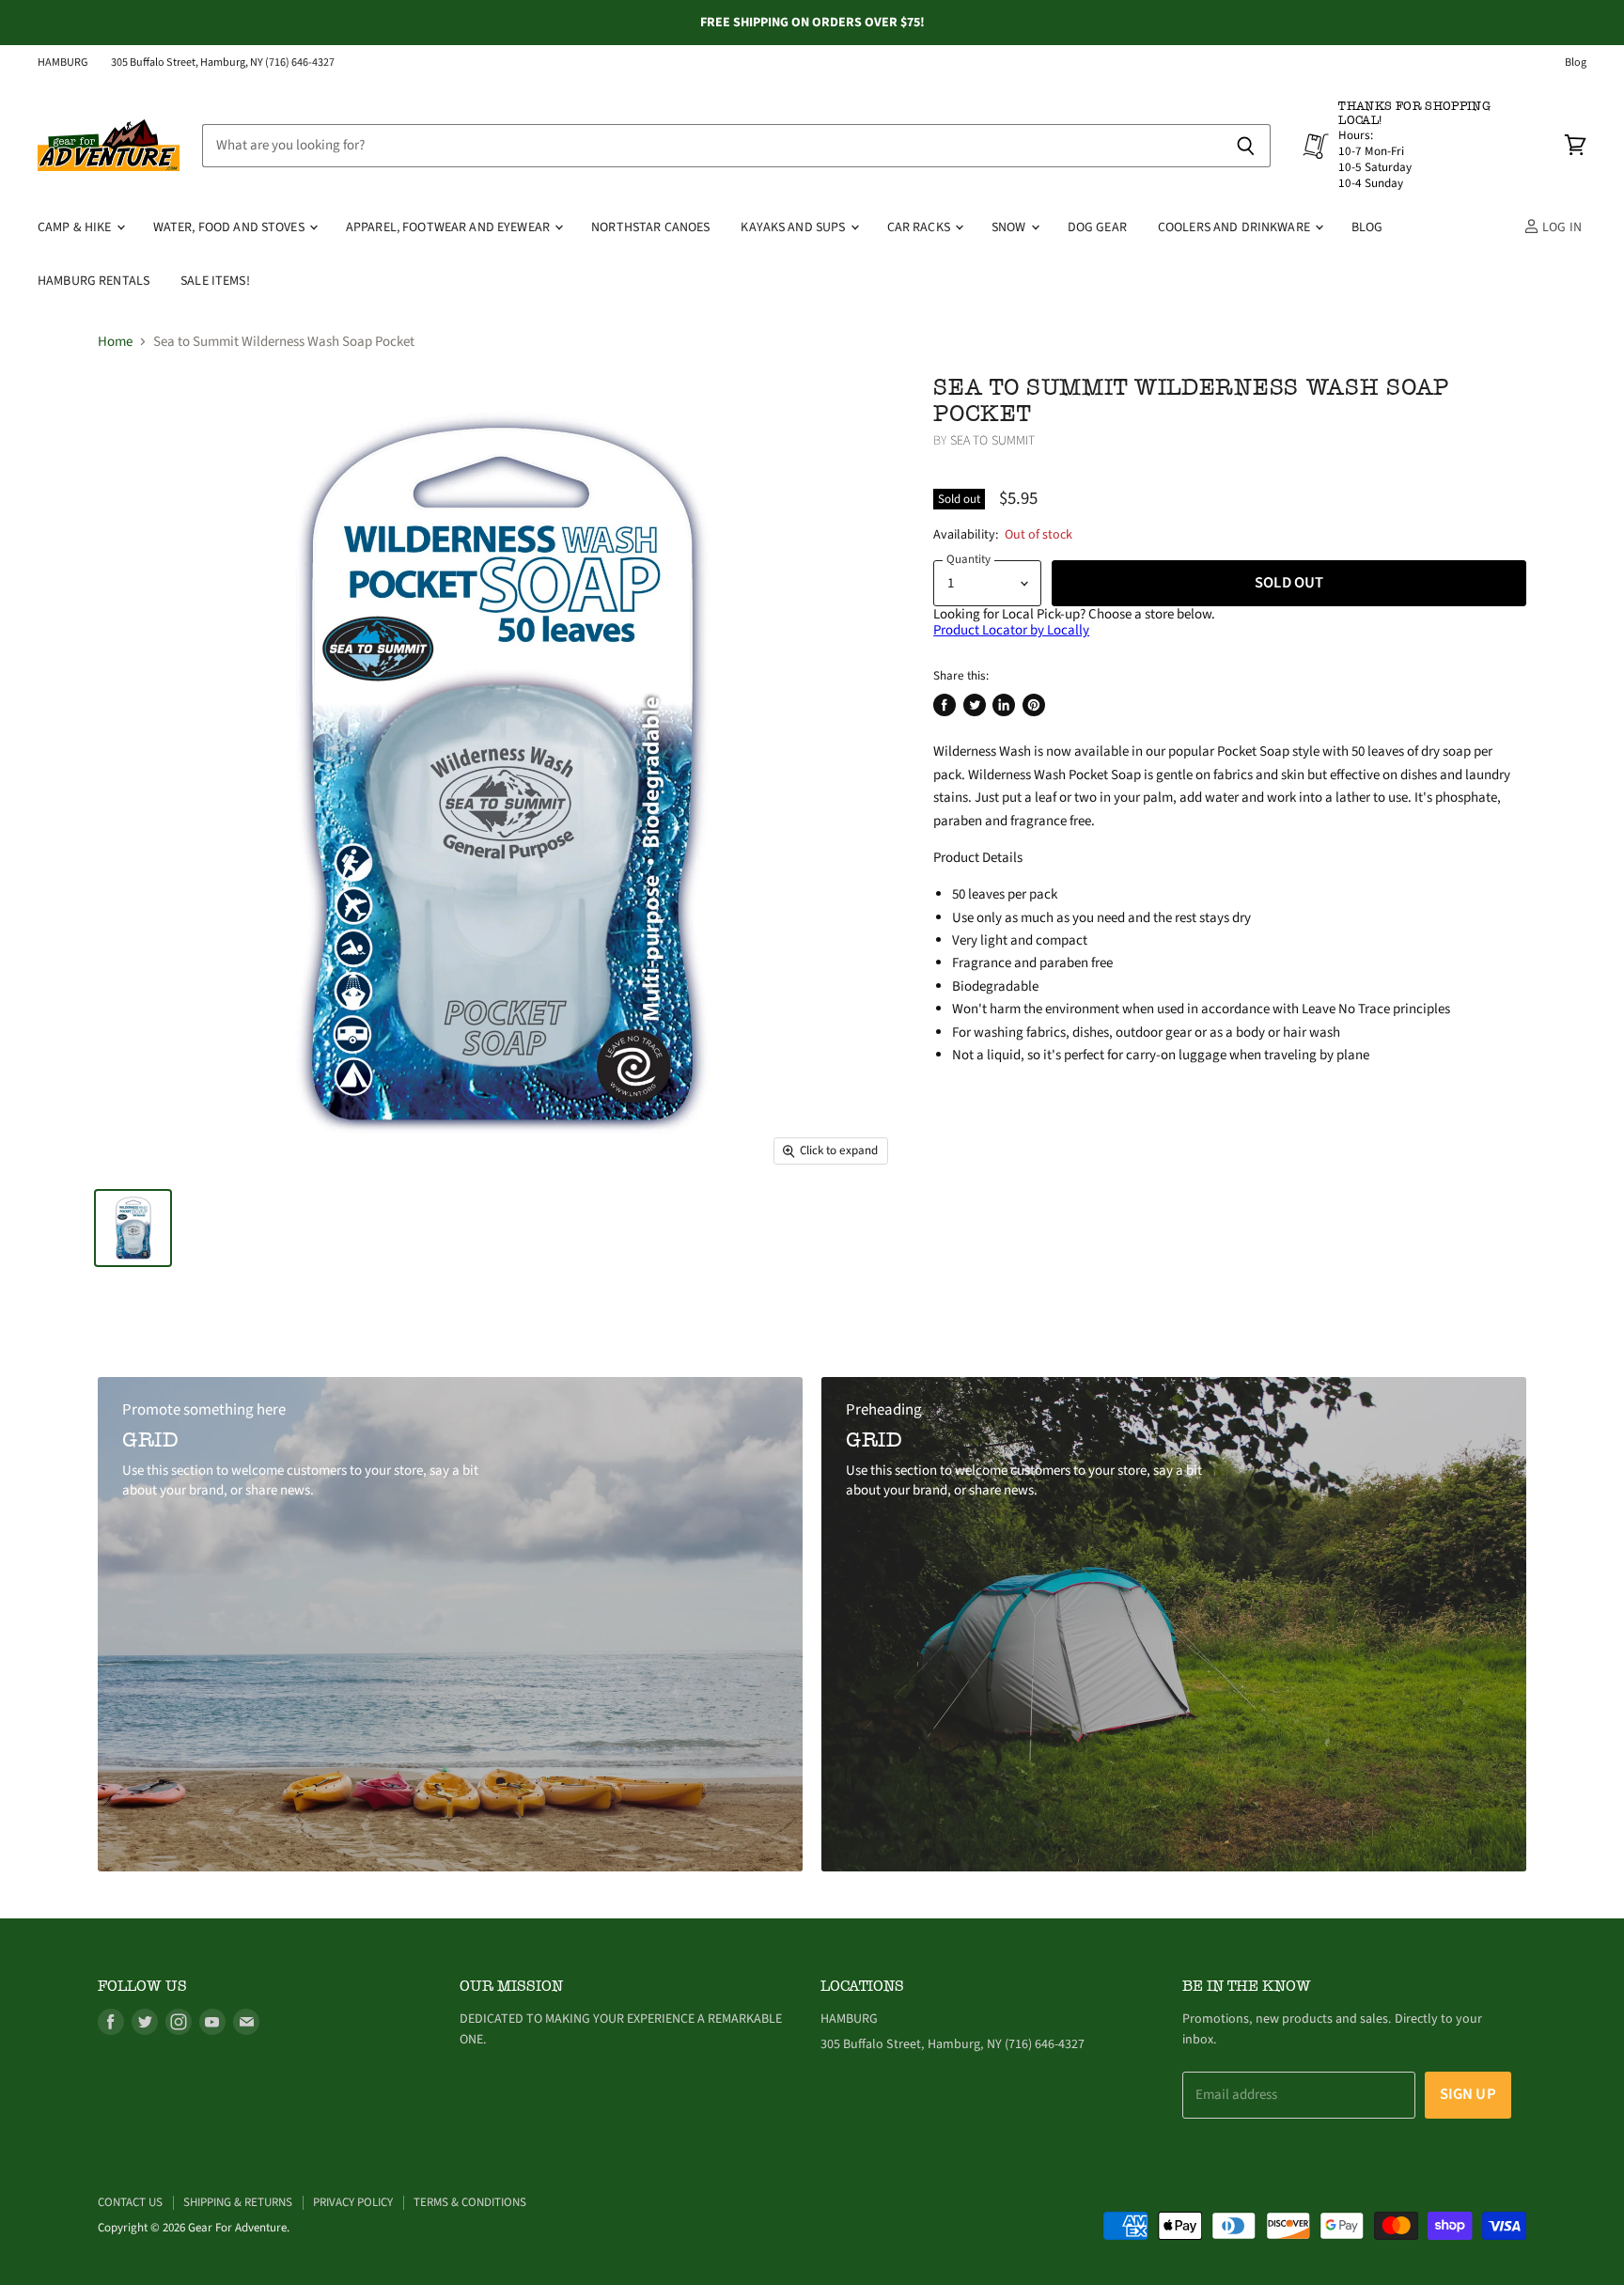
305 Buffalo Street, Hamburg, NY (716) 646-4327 (223, 63)
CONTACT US (130, 2202)
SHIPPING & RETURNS (238, 2202)
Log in (1561, 227)
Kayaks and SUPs (794, 227)
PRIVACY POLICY (353, 2202)
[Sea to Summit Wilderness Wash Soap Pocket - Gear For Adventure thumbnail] (133, 1228)
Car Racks (920, 227)
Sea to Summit (993, 441)
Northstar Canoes (650, 227)
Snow (1010, 227)
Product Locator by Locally (1011, 630)
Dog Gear (1097, 227)
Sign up (1468, 2094)
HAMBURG (63, 63)
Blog (1576, 63)
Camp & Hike (76, 227)
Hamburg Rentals (94, 281)
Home (115, 342)
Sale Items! (215, 281)
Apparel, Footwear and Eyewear (449, 227)
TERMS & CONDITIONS (470, 2202)
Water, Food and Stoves (230, 227)
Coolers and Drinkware (1235, 227)
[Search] (1246, 146)
